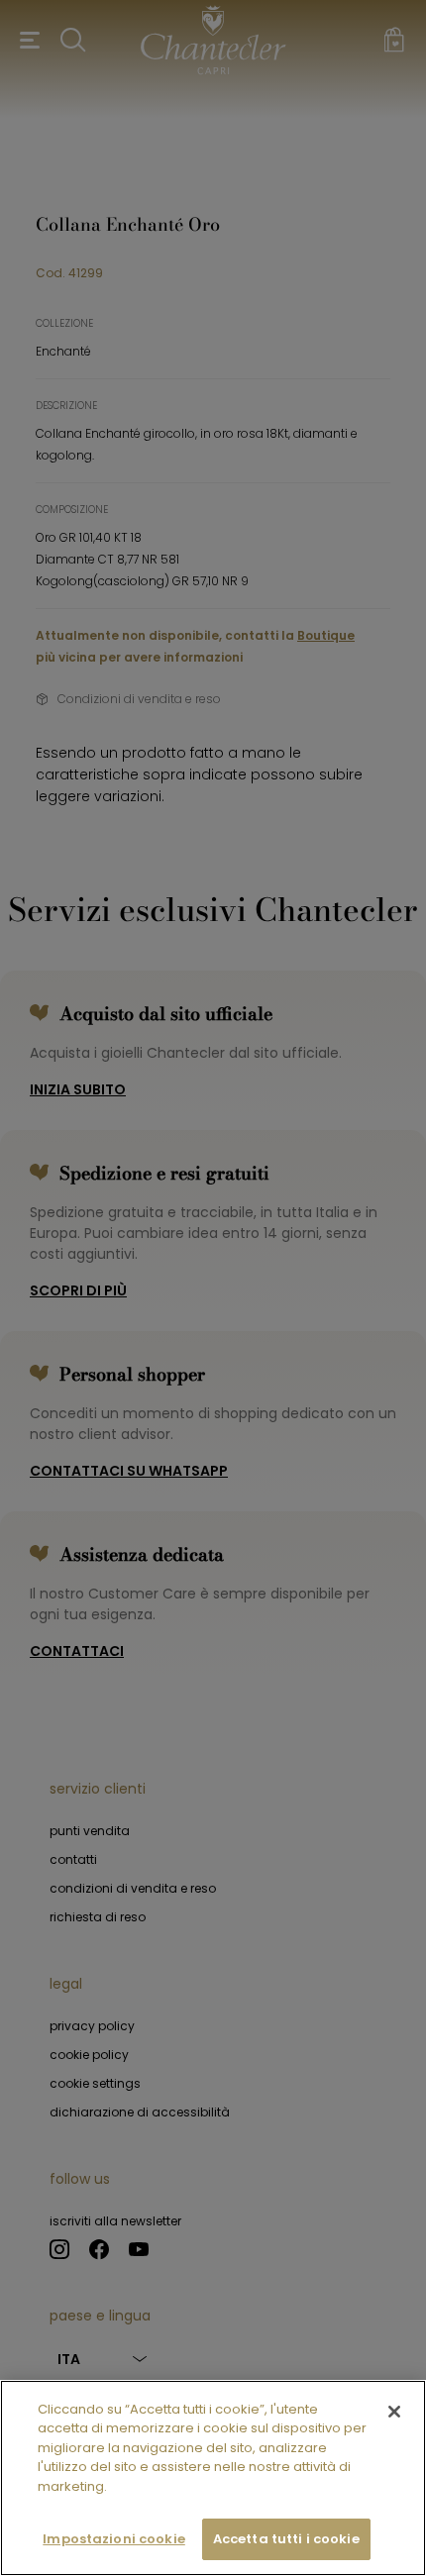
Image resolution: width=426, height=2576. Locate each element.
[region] (213, 2478)
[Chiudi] (394, 2412)
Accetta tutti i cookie (286, 2539)
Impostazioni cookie (113, 2539)
